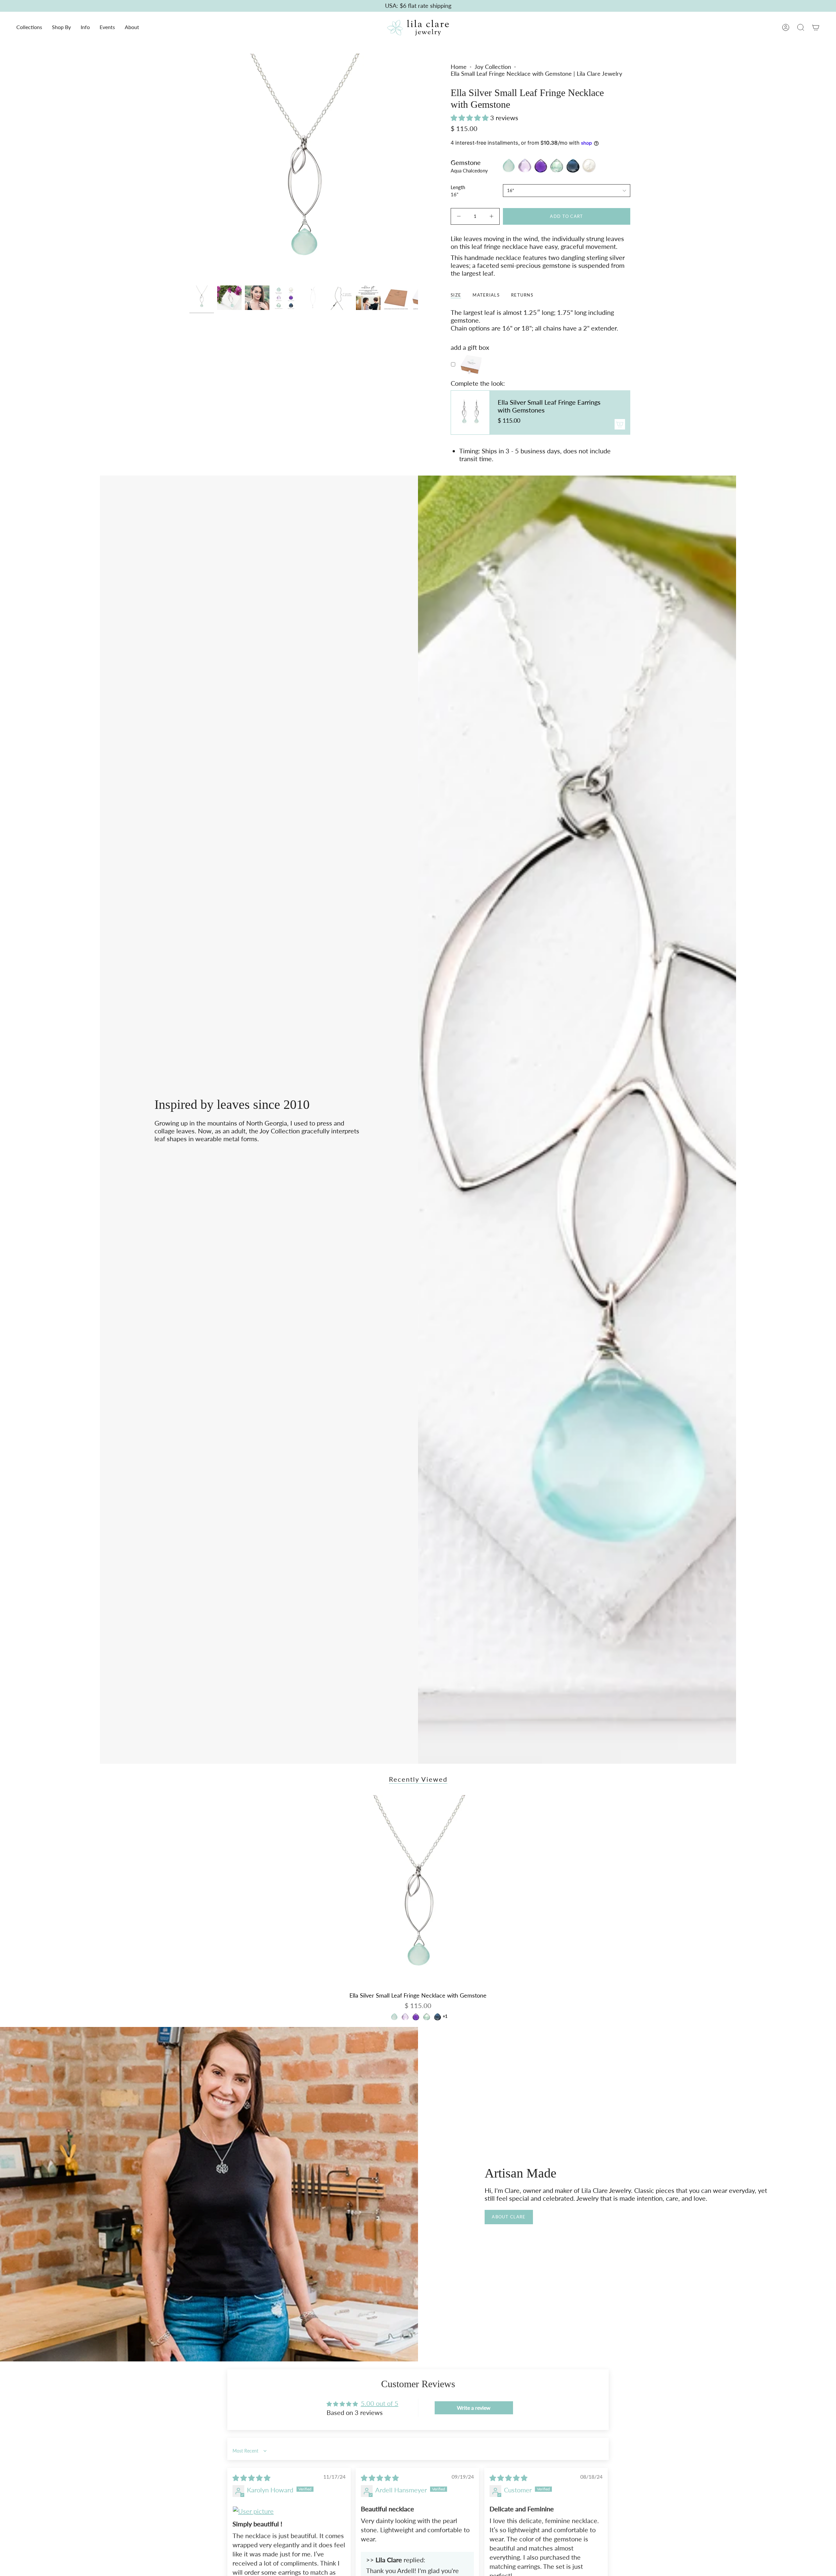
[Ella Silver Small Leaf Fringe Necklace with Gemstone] (418, 1892)
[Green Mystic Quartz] (427, 2017)
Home (459, 67)
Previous (189, 168)
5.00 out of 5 (380, 2403)
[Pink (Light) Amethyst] (405, 2017)
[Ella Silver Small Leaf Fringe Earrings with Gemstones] (470, 413)
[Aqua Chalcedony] (394, 2017)
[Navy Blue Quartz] (437, 2017)
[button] (29, 28)
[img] (251, 2478)
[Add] (620, 424)
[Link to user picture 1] (289, 2511)
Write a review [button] (474, 2408)
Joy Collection (493, 67)
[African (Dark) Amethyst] (416, 2017)
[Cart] (816, 27)
